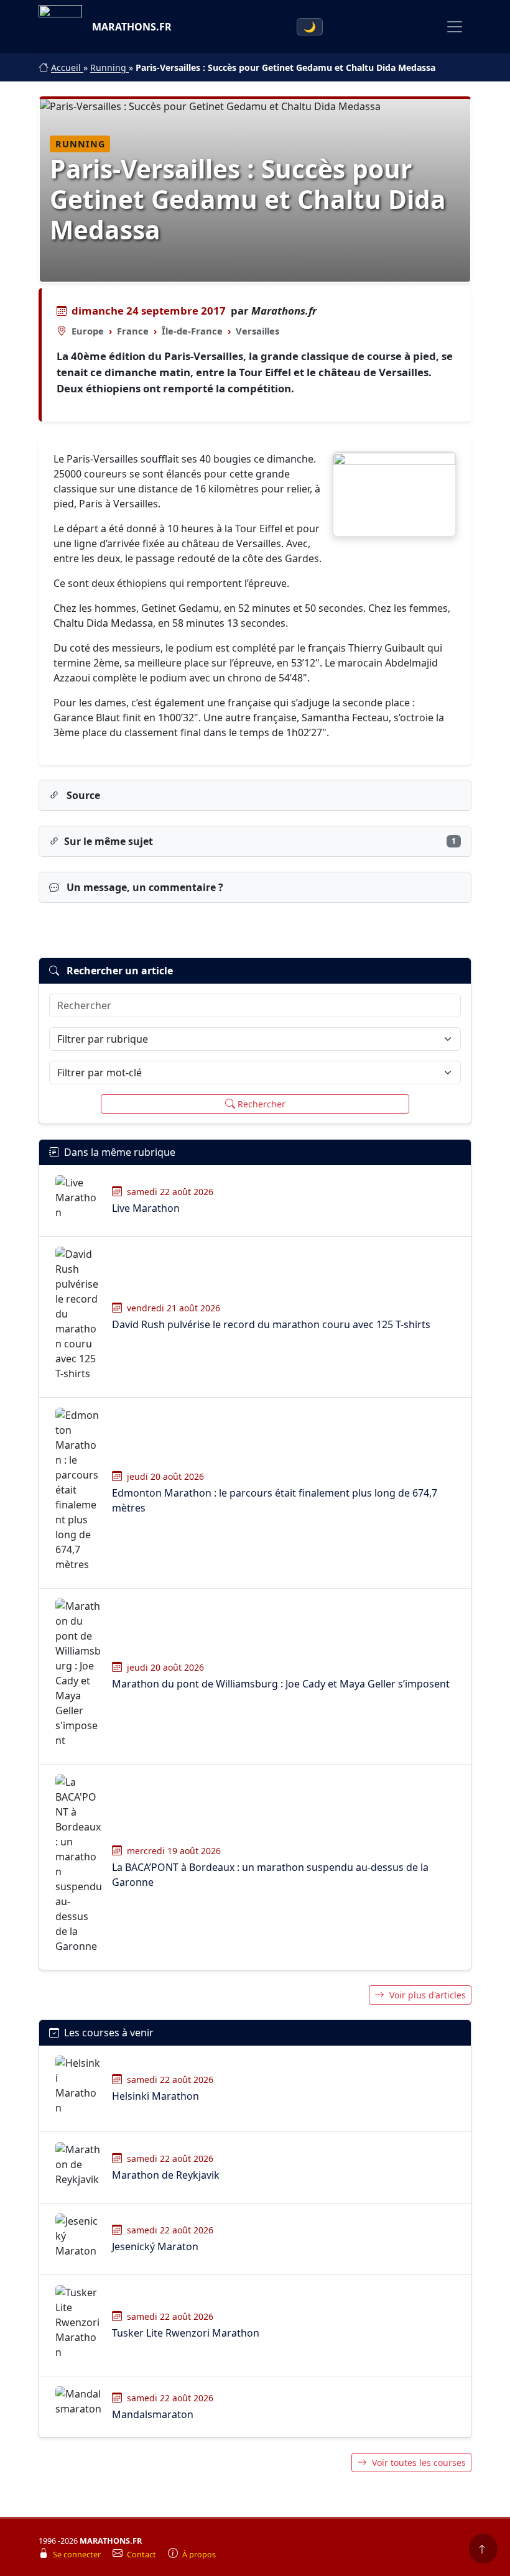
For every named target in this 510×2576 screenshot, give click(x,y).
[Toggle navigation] (455, 27)
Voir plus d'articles (428, 1995)
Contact (142, 2555)
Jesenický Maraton (155, 2246)
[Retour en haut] (483, 2549)
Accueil (67, 67)
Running (109, 67)
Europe (88, 331)
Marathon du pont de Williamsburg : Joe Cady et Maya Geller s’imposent (281, 1684)
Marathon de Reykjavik (166, 2175)
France (133, 331)
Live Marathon (146, 1208)
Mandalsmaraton (153, 2414)
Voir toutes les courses (419, 2463)
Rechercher (262, 1104)
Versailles (257, 331)
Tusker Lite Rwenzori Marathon (186, 2333)
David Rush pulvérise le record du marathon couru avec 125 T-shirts (271, 1324)
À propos (199, 2555)
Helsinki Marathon (155, 2096)
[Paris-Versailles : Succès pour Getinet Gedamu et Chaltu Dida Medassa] (394, 494)
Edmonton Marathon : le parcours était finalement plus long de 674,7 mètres (275, 1500)
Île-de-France (192, 331)
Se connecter (78, 2555)
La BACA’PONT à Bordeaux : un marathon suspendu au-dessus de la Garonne (270, 1875)
